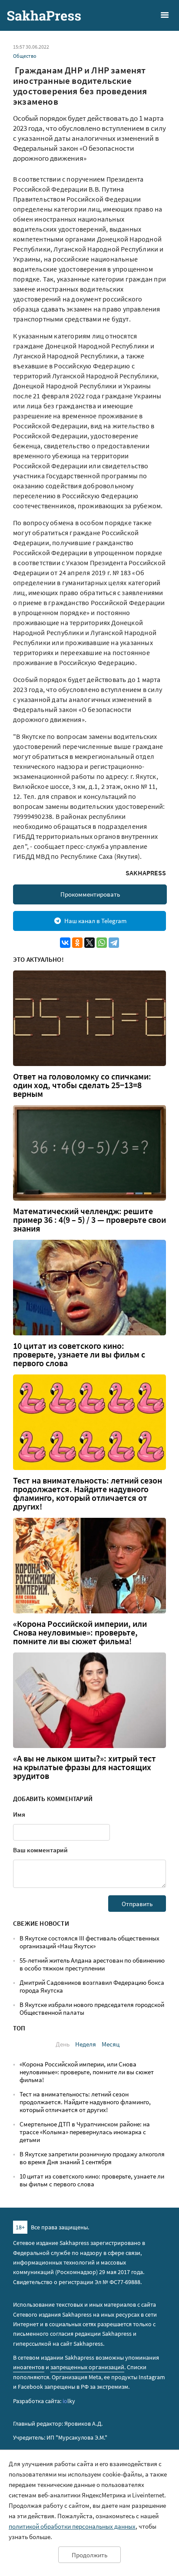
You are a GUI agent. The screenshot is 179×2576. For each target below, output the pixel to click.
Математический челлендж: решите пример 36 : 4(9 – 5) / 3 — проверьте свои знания (89, 1220)
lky (69, 2401)
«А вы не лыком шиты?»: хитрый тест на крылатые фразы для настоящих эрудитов (85, 1767)
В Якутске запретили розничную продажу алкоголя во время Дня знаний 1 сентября (92, 2158)
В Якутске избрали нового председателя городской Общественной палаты (92, 2008)
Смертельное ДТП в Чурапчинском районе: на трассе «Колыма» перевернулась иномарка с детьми (85, 2132)
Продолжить (89, 2555)
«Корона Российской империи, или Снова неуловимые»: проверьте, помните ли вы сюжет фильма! (80, 1632)
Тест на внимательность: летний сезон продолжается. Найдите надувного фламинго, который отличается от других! (88, 1493)
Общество (25, 56)
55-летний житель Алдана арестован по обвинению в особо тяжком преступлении (92, 1964)
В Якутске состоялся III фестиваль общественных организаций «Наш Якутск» (89, 1942)
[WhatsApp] (102, 943)
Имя (19, 1814)
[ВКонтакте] (65, 943)
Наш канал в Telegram (95, 921)
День (63, 2044)
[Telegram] (114, 943)
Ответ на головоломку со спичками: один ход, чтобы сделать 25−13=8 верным (82, 1085)
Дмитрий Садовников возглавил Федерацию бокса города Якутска (92, 1986)
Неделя (86, 2044)
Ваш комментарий (40, 1850)
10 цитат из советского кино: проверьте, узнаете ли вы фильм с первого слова (79, 1354)
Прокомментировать (90, 894)
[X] (89, 943)
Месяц (111, 2044)
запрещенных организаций (87, 2367)
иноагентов (29, 2367)
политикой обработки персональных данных (72, 2526)
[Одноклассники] (77, 943)
